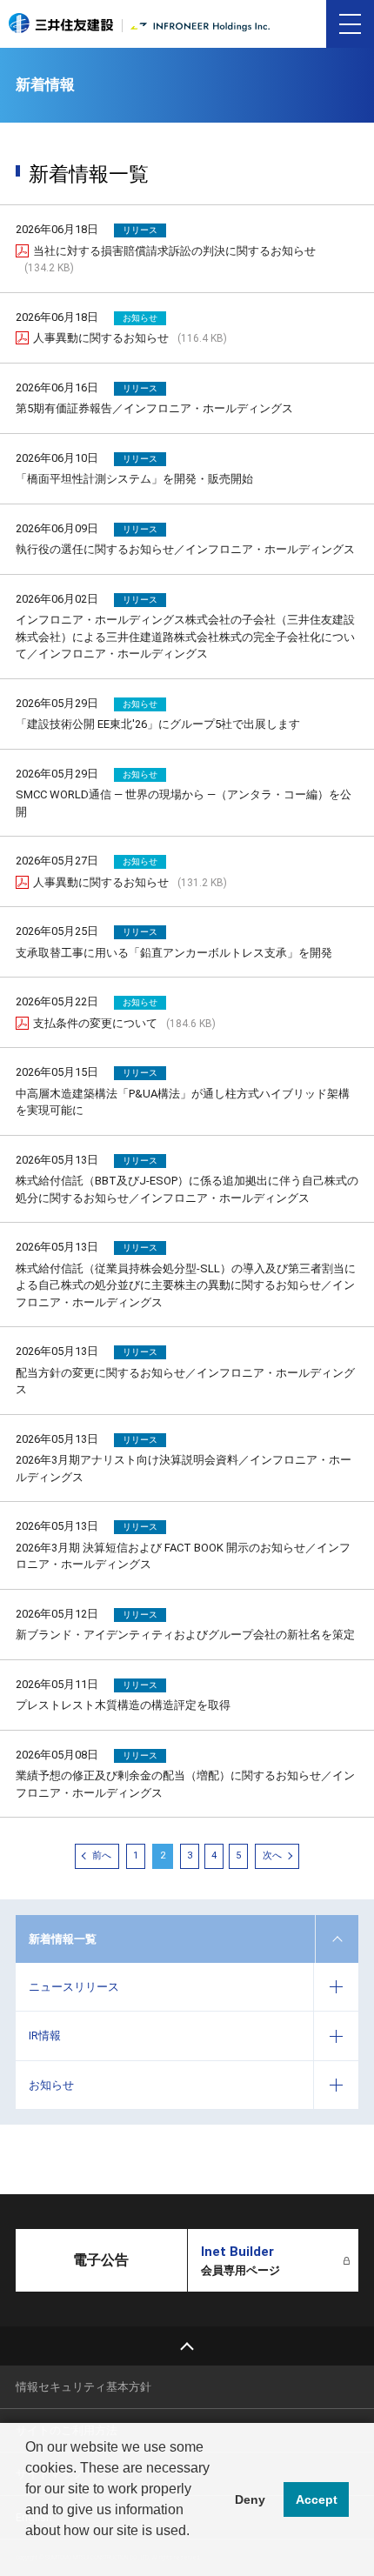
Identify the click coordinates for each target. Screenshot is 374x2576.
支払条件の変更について (124, 1023)
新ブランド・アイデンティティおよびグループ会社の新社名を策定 (185, 1635)
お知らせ (51, 2085)
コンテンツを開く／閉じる (337, 1939)
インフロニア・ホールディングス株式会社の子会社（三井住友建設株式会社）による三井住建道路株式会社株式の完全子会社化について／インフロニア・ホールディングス (185, 637)
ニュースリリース (74, 1987)
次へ (272, 1855)
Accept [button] (317, 2499)
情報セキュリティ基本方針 (83, 2387)
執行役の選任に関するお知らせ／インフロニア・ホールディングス (185, 549)
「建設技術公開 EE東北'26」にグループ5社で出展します (158, 724)
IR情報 (45, 2035)
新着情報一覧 (63, 1939)
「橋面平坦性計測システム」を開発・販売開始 (134, 479)
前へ (102, 1855)
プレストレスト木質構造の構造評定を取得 (123, 1705)
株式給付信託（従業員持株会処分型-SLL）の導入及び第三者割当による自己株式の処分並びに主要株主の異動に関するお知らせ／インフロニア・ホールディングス (186, 1285)
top (187, 2346)
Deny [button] (250, 2499)
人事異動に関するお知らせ (130, 338)
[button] (28, 2553)
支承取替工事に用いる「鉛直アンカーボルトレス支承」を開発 (174, 953)
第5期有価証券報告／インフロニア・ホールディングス (154, 408)
